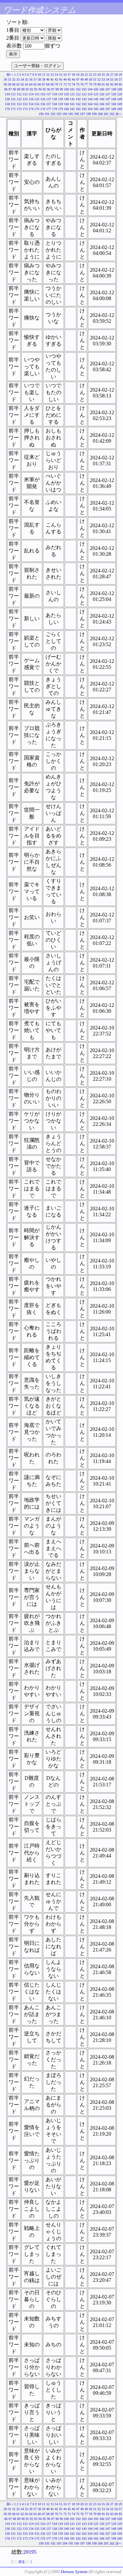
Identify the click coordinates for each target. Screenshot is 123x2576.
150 (7, 104)
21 (86, 75)
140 (66, 99)
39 (44, 79)
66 (39, 84)
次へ (119, 114)
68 (48, 84)
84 (116, 84)
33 (18, 79)
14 (56, 75)
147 (108, 99)
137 (49, 99)
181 (72, 109)
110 (7, 94)
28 (116, 75)
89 (19, 89)
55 (112, 79)
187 (108, 109)
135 (37, 99)
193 (59, 114)
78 (91, 84)
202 (112, 114)
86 (6, 89)
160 (66, 104)
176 (43, 109)
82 (108, 84)
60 (14, 84)
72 (65, 84)
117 (49, 94)
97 (53, 89)
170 (7, 109)
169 (120, 104)
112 (19, 94)
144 (90, 99)
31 (10, 79)
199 (94, 114)
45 (69, 79)
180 (66, 109)
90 (23, 89)
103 (84, 89)
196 (77, 114)
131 (13, 99)
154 (31, 104)
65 (35, 84)
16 (65, 75)
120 (66, 94)
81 (103, 84)
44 (65, 79)
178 (55, 109)
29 (120, 75)
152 (19, 104)
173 (25, 109)
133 (25, 99)
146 (102, 99)
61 (18, 84)
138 (55, 99)
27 (112, 75)
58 (5, 84)
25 (103, 75)
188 (114, 109)
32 (14, 79)
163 (84, 104)
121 (72, 94)
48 (82, 79)
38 (39, 79)
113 (25, 94)
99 (61, 89)
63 (27, 84)
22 (91, 75)
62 (22, 84)
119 (61, 94)
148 (114, 99)
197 (82, 114)
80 (99, 84)
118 (55, 94)
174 (31, 109)
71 (61, 84)
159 (61, 104)
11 (44, 75)
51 (95, 79)
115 (37, 94)
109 (120, 89)
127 (108, 94)
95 (44, 89)
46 (73, 79)
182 (78, 109)
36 (31, 79)
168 (114, 104)
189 (120, 109)
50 (91, 79)
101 (72, 89)
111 (13, 94)
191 (47, 114)
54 (108, 79)
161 (72, 104)
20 (82, 75)
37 (35, 79)
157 (49, 104)
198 (88, 114)
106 (102, 89)
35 (27, 79)
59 (10, 84)
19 (78, 75)
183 (84, 109)
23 (95, 75)
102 (78, 89)
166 (102, 104)
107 (108, 89)
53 (103, 79)
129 (120, 94)
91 (27, 89)
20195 (30, 2552)
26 (108, 75)
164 (90, 104)
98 (57, 89)
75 (78, 84)
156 (43, 104)
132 (19, 99)
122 (78, 94)
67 (44, 84)
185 (96, 109)
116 (43, 94)
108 (114, 89)
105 (96, 89)
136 (43, 99)
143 (84, 99)
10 (39, 75)
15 (61, 75)
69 (52, 84)
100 (66, 89)
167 (108, 104)
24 (99, 75)
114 (31, 94)
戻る (22, 2562)
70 (56, 84)
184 (90, 109)
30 (5, 79)
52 (99, 79)
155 (37, 104)
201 (106, 114)
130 (7, 99)
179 (61, 109)
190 (41, 114)
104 (90, 89)
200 (100, 114)
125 (96, 94)
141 (72, 99)
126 (102, 94)
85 (120, 84)
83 (112, 84)
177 (49, 109)
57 (120, 79)
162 (78, 104)
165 (96, 104)
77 (86, 84)
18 (73, 75)
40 (48, 79)
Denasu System (74, 2572)
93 (36, 89)
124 (90, 94)
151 (13, 104)
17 (69, 75)
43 (61, 79)
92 (31, 89)
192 (53, 114)
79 (95, 84)
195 (71, 114)
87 (10, 89)
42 (56, 79)
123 (84, 94)
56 (116, 79)
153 (25, 104)
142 (78, 99)
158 (55, 104)
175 (37, 109)
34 (22, 79)
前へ (10, 75)
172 (19, 109)
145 (96, 99)
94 (40, 89)
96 (49, 89)
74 (73, 84)
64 (31, 84)
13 (52, 75)
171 (13, 109)
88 (14, 89)
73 (69, 84)
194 (65, 114)
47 (78, 79)
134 (31, 99)
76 (82, 84)
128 (114, 94)
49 (86, 79)
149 (120, 99)
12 (48, 75)
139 (61, 99)
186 (102, 109)
